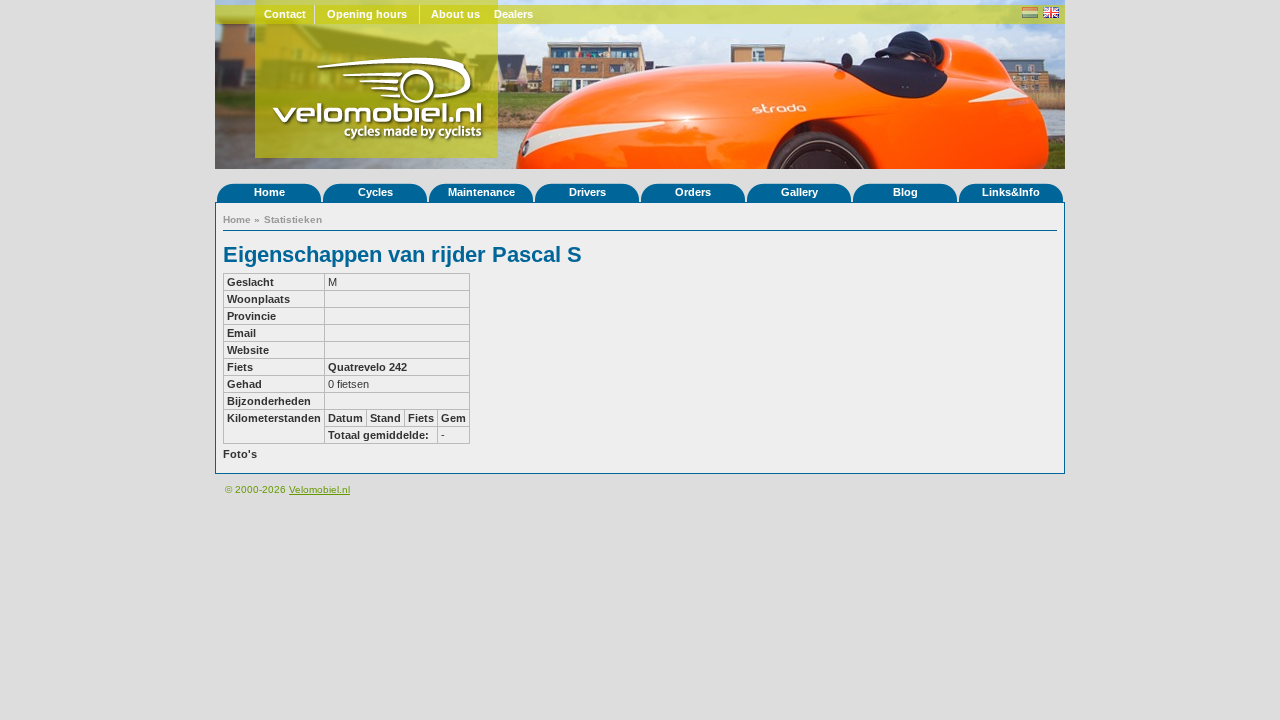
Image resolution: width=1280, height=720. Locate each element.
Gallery (799, 192)
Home (269, 192)
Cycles (375, 192)
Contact (285, 14)
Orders (693, 192)
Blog (905, 192)
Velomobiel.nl (319, 489)
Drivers (587, 192)
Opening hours (367, 14)
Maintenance (481, 192)
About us (455, 14)
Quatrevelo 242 (367, 367)
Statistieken (293, 219)
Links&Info (1011, 192)
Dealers (513, 14)
